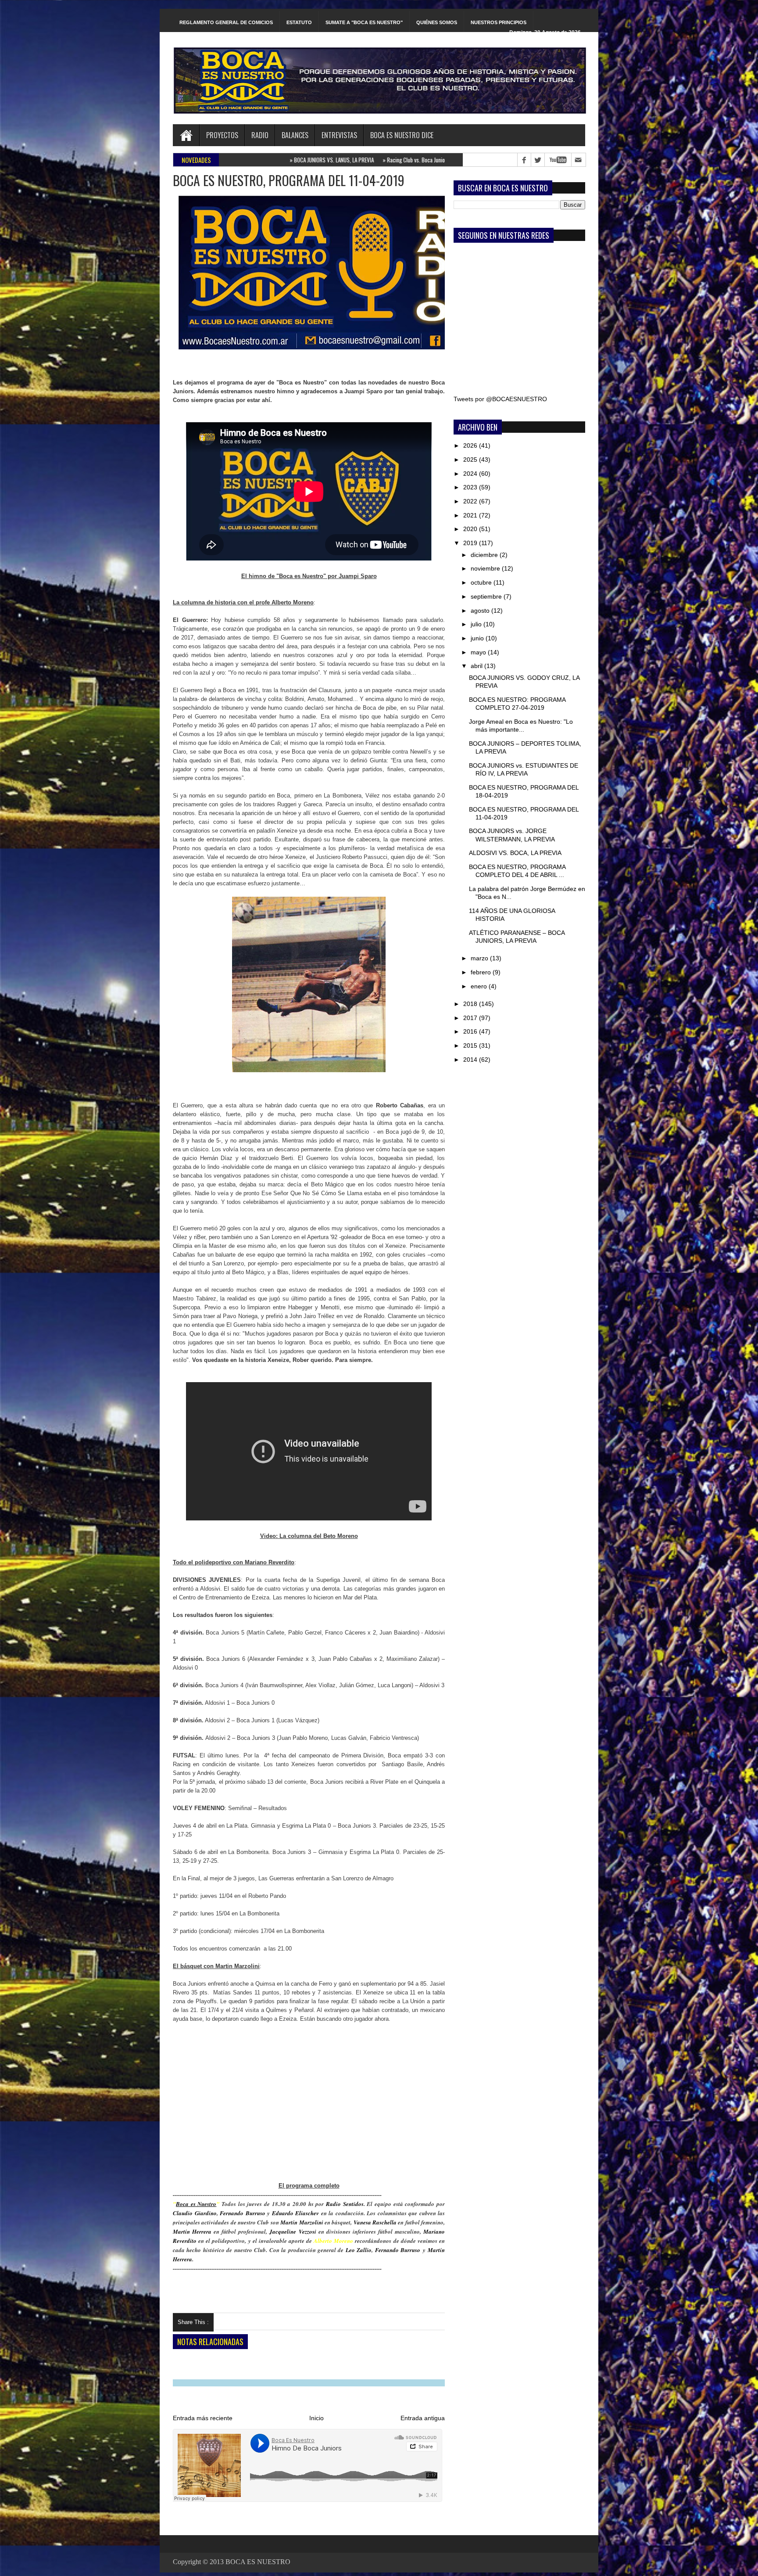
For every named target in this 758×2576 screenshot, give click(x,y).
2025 (471, 460)
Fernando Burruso (243, 2213)
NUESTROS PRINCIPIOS (499, 22)
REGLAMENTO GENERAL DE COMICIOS (226, 22)
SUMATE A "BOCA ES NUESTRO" (364, 22)
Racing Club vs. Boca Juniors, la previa (319, 160)
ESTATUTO (299, 22)
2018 (471, 1004)
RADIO (260, 135)
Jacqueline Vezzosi (293, 2231)
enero (480, 986)
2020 (471, 529)
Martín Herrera (192, 2231)
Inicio (316, 2418)
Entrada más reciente (203, 2418)
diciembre (485, 555)
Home (186, 135)
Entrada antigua (423, 2418)
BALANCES (295, 135)
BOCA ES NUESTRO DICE (402, 135)
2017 (471, 1018)
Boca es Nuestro (196, 2204)
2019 (471, 543)
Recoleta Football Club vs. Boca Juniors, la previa (428, 160)
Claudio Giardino (195, 2213)
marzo (480, 958)
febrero (482, 972)
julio (477, 624)
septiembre (487, 596)
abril (477, 666)
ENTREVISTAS (339, 135)
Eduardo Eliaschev (296, 2213)
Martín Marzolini (302, 2222)
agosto (481, 611)
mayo (479, 652)
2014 (471, 1060)
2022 (471, 501)
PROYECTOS (222, 135)
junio (478, 638)
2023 (471, 487)
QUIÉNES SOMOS (437, 22)
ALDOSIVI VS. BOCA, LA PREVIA (515, 853)
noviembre (486, 568)
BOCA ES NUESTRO (258, 2562)
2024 (471, 474)
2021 (471, 515)
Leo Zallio (359, 2250)
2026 (471, 446)
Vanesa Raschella (375, 2222)
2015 (471, 1045)
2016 (471, 1031)
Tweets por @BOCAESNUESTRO (500, 399)
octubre (482, 582)
